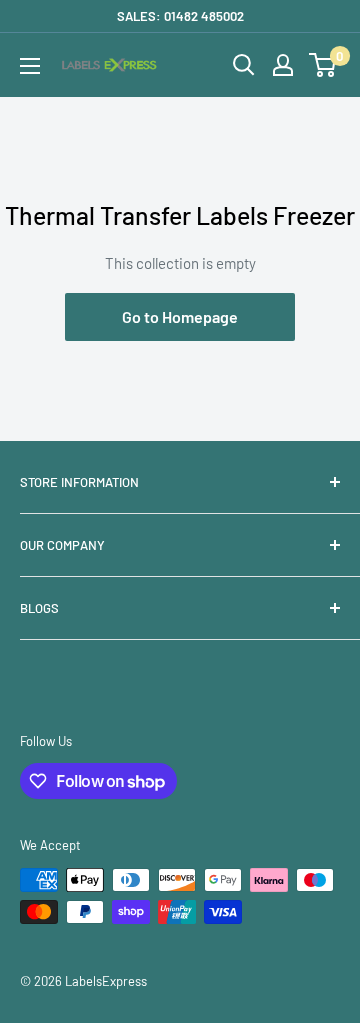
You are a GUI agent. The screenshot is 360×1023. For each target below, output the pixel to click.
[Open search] (244, 65)
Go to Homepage (180, 316)
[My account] (283, 65)
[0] (323, 65)
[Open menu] (30, 66)
